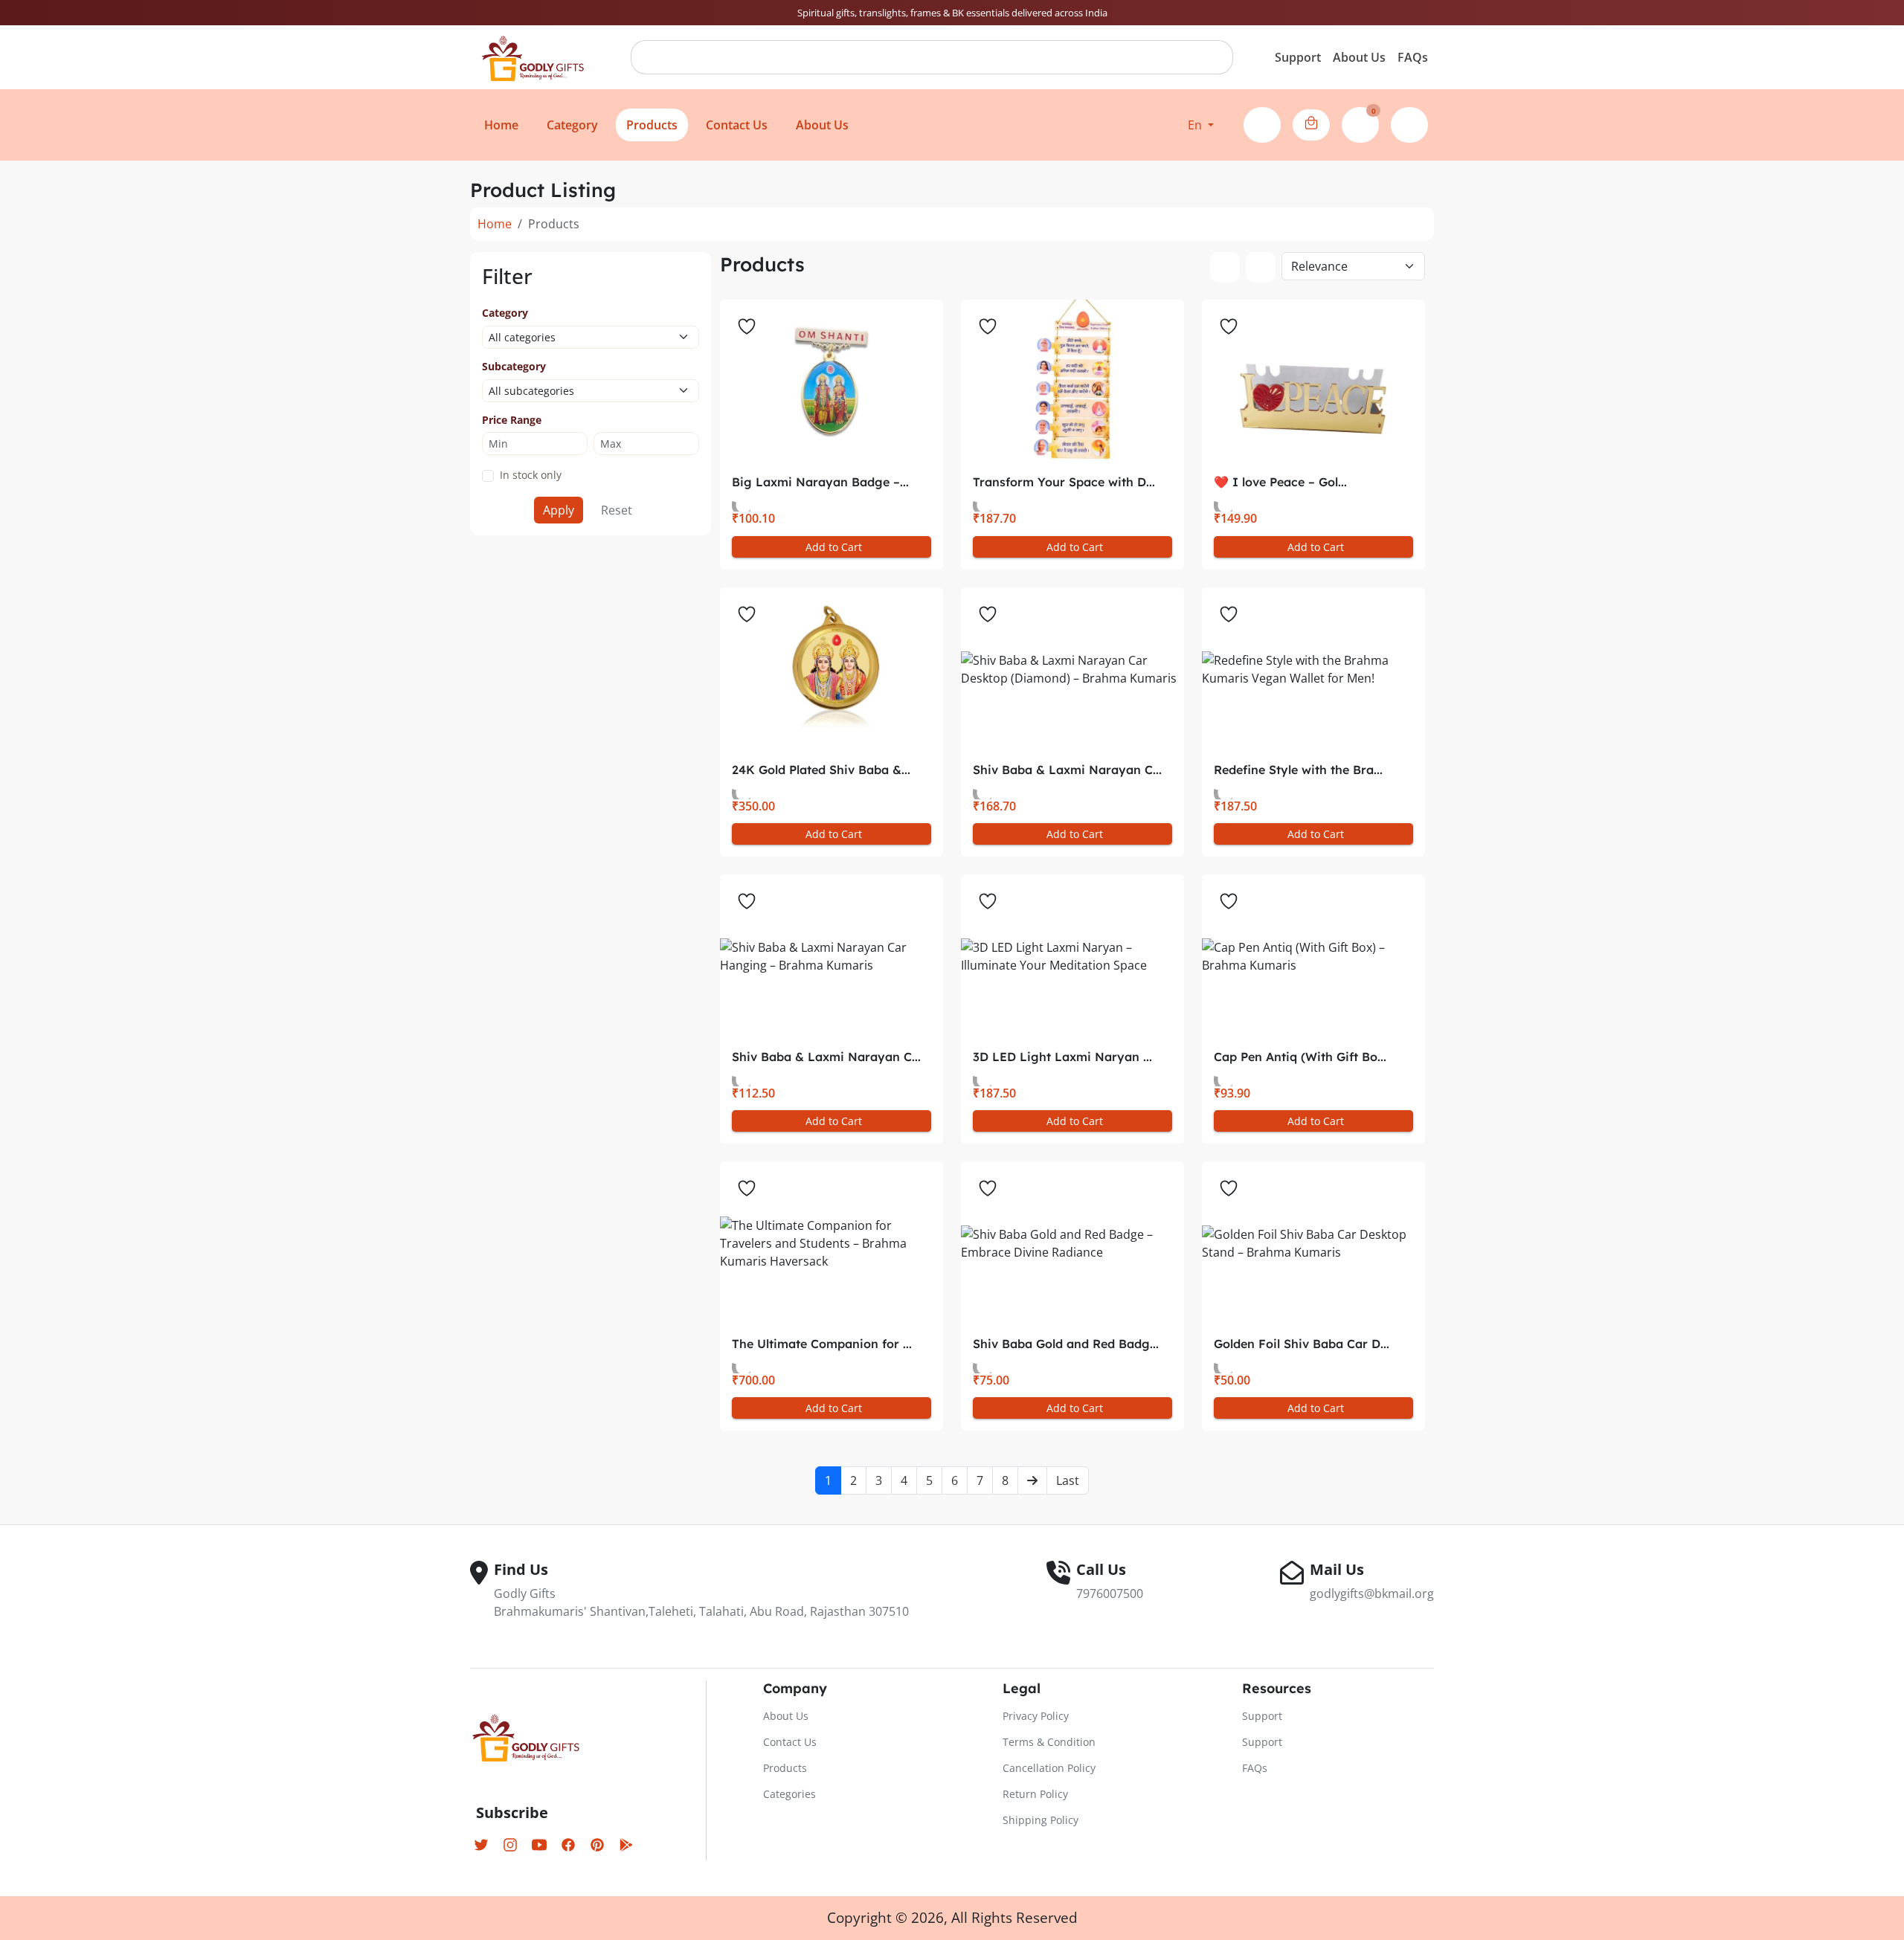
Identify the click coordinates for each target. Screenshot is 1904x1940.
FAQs (1413, 57)
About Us (1359, 57)
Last (1068, 1480)
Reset (617, 510)
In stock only (531, 475)
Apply (559, 510)
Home (495, 224)
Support (1298, 57)
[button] (1201, 125)
